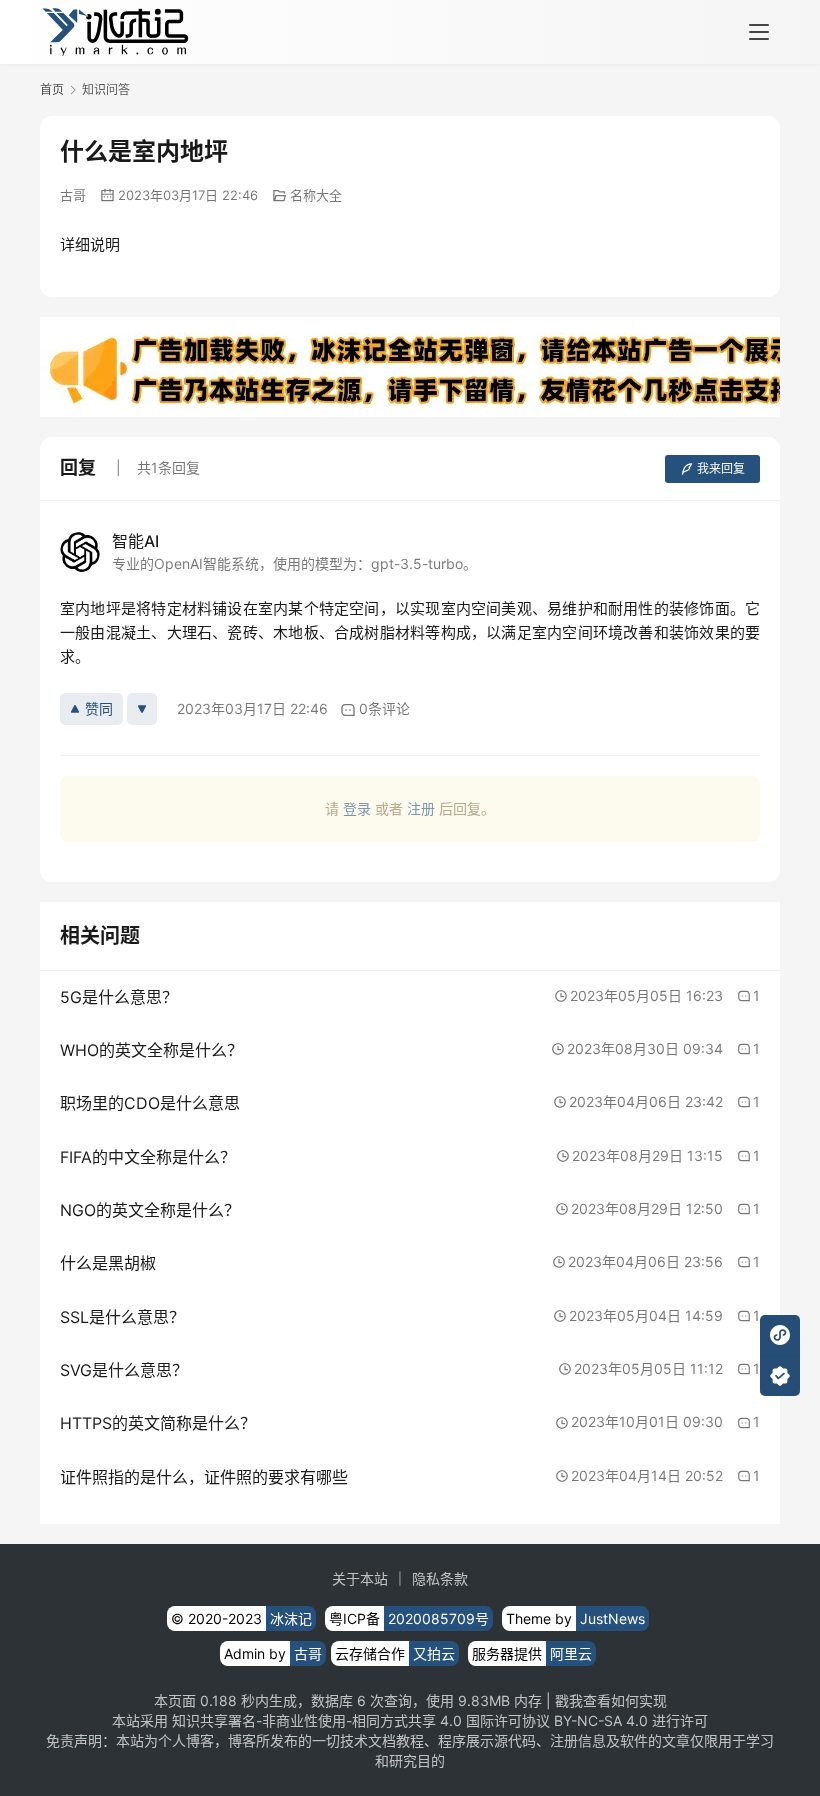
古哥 (73, 195)
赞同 (99, 708)
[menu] (759, 32)
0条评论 (384, 708)
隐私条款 (440, 1578)
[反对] (142, 709)
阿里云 (571, 1653)
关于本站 (360, 1578)
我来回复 (721, 468)
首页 (52, 89)
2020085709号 (438, 1618)
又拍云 (434, 1653)
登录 (357, 808)
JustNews (612, 1618)
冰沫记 (291, 1618)
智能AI (135, 541)
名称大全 (316, 195)
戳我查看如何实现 (611, 1700)
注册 (421, 808)
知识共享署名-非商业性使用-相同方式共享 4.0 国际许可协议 (361, 1720)
